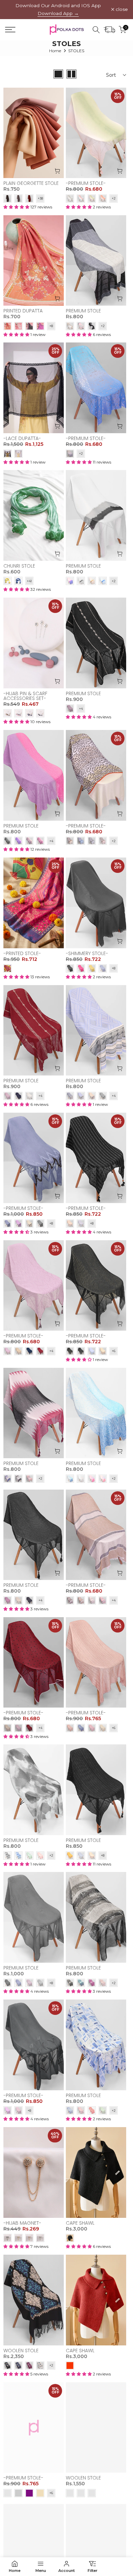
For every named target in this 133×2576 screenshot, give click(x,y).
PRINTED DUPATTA (23, 311)
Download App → (58, 13)
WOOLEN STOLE (21, 2351)
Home (55, 51)
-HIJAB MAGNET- (22, 2223)
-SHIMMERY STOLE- (87, 953)
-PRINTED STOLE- (22, 953)
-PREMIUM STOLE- (86, 183)
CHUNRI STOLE (19, 566)
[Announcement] (58, 10)
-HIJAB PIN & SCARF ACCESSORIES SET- (25, 696)
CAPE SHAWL (80, 2223)
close (121, 10)
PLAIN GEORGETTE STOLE (31, 183)
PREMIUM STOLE (83, 311)
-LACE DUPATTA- (22, 438)
